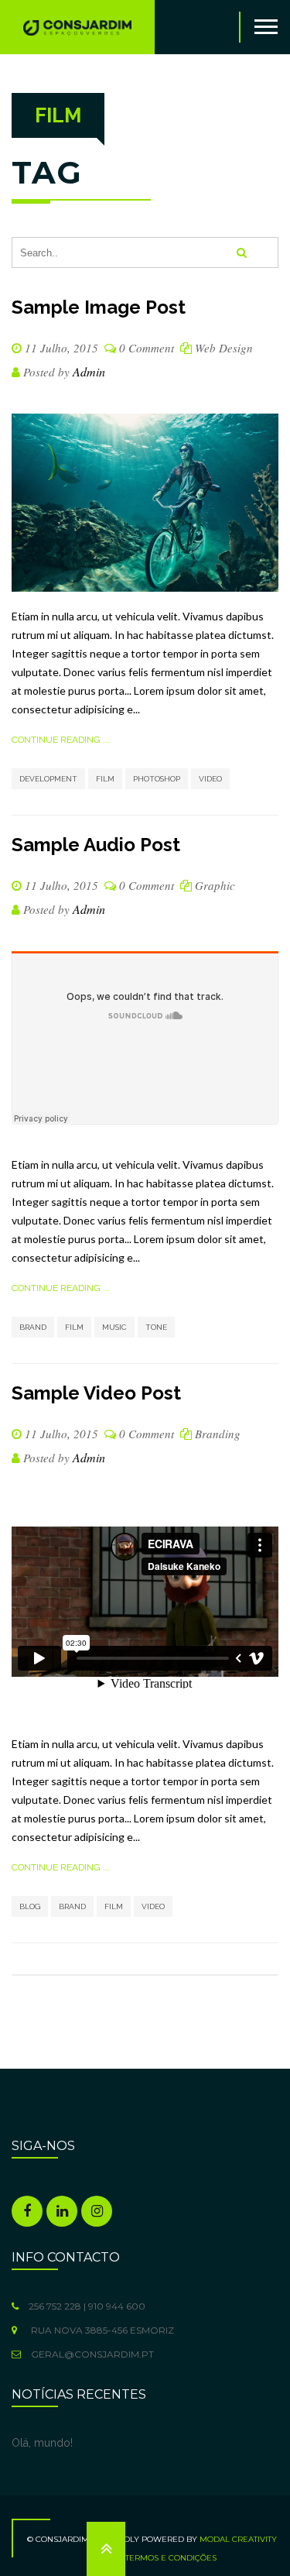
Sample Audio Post (96, 845)
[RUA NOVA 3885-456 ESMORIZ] (18, 2330)
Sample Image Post (99, 307)
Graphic (215, 885)
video (210, 779)
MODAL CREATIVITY (238, 2539)
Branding (218, 1434)
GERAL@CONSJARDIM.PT (91, 2354)
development (48, 779)
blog (30, 1906)
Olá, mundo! (42, 2443)
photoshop (157, 779)
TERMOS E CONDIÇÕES (171, 2558)
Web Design (224, 348)
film (105, 779)
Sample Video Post (96, 1393)
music (114, 1327)
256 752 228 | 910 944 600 (86, 2306)
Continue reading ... (61, 740)
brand (33, 1327)
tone (156, 1327)
